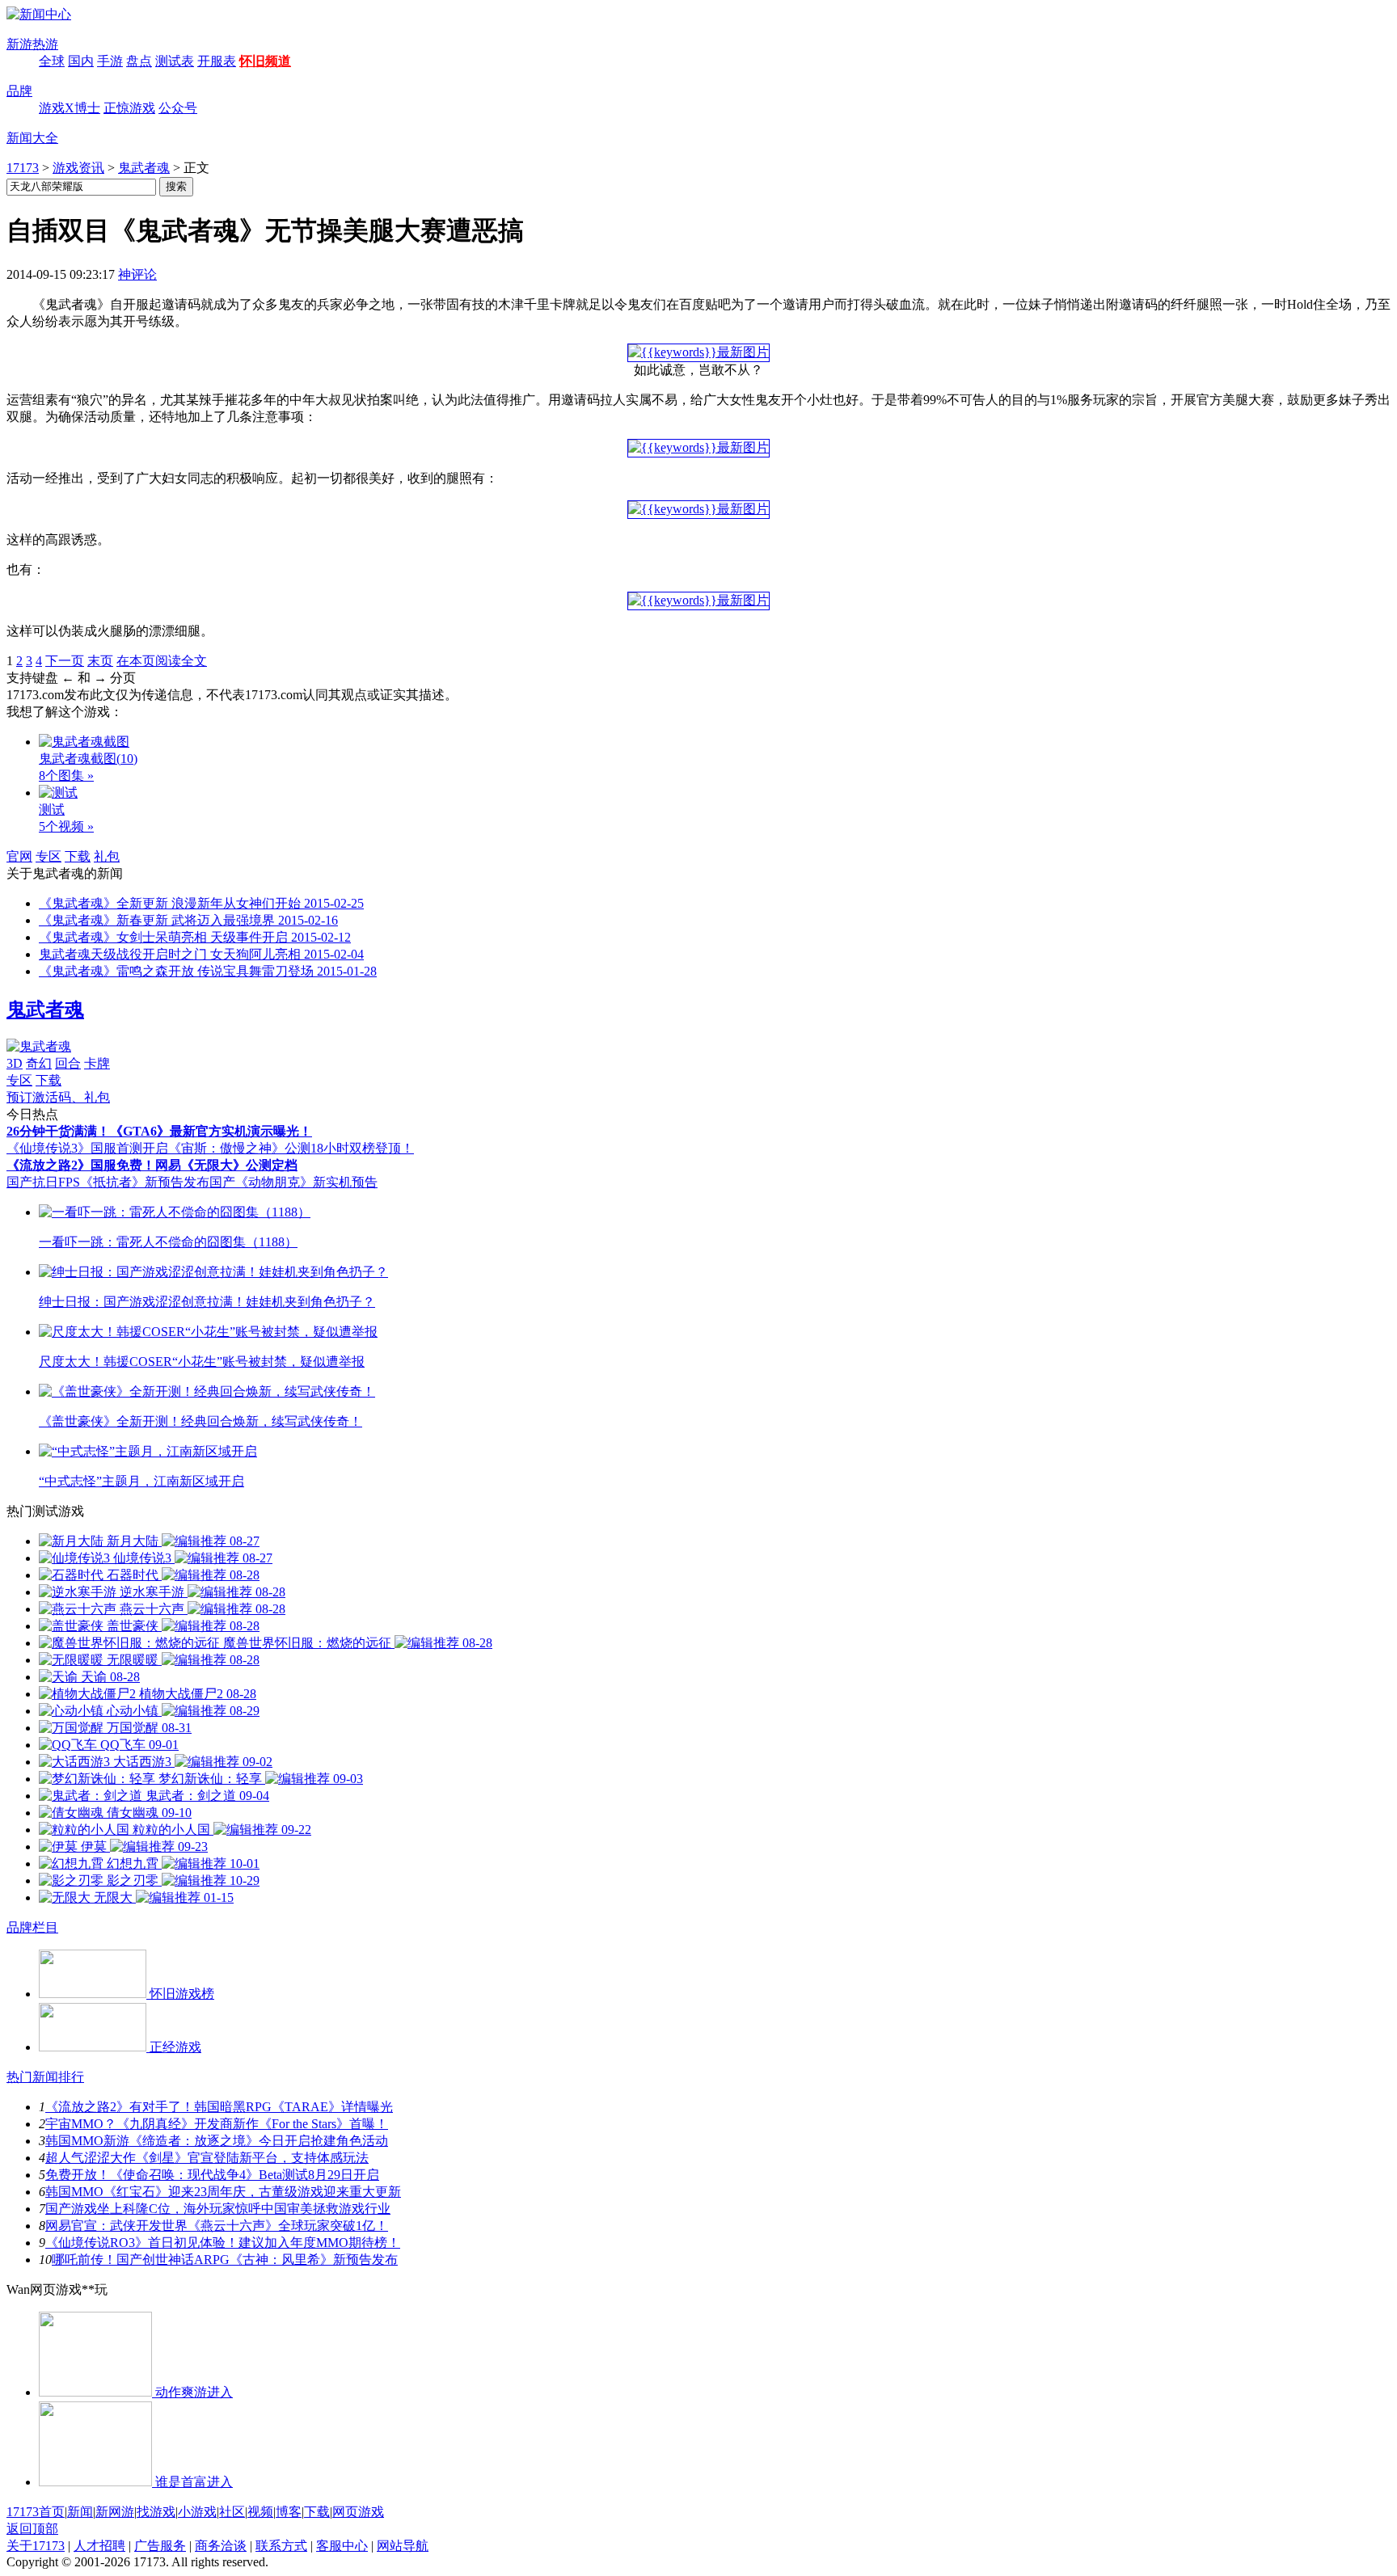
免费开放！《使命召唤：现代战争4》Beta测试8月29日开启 (212, 2175)
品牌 (19, 91)
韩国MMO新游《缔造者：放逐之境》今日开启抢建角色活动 (217, 2141)
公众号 (178, 108)
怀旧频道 (265, 61)
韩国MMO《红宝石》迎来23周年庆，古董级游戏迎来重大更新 (223, 2192)
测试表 (175, 61)
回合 (68, 1063)
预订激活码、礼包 (58, 1097)
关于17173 (36, 2546)
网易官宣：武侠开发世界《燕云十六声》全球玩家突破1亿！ (217, 2226)
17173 (23, 168)
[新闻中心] (39, 14)
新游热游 (32, 44)
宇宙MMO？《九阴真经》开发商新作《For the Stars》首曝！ (217, 2124)
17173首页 (36, 2512)
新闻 (80, 2512)
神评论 (137, 274)
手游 (110, 61)
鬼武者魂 (144, 168)
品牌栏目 (32, 1927)
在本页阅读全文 (162, 661)
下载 (78, 856)
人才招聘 (99, 2546)
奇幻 (39, 1063)
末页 (100, 661)
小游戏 (197, 2512)
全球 (52, 61)
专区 (49, 856)
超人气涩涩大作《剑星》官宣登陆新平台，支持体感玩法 (207, 2158)
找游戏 (156, 2512)
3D (15, 1063)
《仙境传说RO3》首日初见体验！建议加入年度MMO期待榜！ (223, 2243)
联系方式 (281, 2546)
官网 (19, 856)
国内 (81, 61)
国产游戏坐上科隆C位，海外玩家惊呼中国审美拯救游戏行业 (218, 2209)
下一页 (65, 661)
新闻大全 (32, 138)
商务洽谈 (221, 2546)
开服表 (217, 61)
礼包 (107, 856)
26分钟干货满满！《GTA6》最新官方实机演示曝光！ (159, 1131)
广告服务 (160, 2546)
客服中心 (342, 2546)
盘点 (139, 61)
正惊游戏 (129, 108)
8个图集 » (66, 776)
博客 (289, 2512)
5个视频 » (66, 826)
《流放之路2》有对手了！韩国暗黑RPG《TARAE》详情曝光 (219, 2107)
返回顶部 (32, 2529)
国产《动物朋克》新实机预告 (293, 1182)
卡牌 (97, 1063)
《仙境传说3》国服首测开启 (87, 1148)
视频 (260, 2512)
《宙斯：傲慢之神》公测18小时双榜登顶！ (291, 1148)
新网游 (115, 2512)
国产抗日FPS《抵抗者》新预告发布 (108, 1182)
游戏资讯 (78, 168)
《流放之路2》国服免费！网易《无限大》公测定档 (152, 1165)
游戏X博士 (70, 108)
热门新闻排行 (45, 2077)
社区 (232, 2512)
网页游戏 (358, 2512)
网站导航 (403, 2546)
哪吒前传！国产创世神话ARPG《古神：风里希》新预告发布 (225, 2260)
